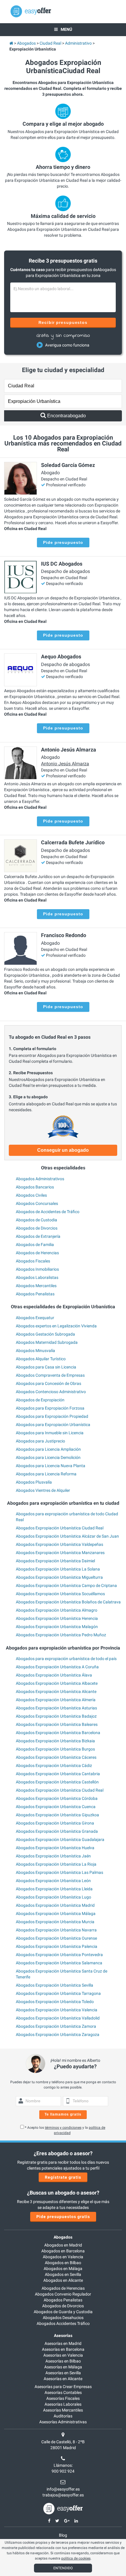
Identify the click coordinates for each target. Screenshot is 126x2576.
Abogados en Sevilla (63, 2274)
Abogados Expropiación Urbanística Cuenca (56, 1807)
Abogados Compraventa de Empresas (50, 1375)
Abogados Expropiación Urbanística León (53, 1881)
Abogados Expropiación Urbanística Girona (55, 1823)
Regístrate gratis (63, 2177)
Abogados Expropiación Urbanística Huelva (55, 1848)
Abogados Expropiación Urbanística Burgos (55, 1749)
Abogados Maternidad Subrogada (47, 1342)
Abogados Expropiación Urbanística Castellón (57, 1782)
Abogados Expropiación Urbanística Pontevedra (59, 1955)
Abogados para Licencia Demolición (48, 1457)
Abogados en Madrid (63, 2245)
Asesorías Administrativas (63, 2422)
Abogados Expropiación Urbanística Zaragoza (58, 2034)
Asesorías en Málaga (63, 2367)
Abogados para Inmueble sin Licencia (50, 1433)
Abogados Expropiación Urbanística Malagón (57, 1627)
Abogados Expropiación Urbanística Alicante (56, 1691)
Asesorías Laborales (63, 2404)
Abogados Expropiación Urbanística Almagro (57, 1610)
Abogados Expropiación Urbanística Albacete (57, 1683)
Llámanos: (63, 2465)
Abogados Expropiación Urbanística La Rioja (56, 1864)
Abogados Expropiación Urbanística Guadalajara (60, 1839)
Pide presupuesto (63, 542)
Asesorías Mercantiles (63, 2410)
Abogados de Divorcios (37, 1228)
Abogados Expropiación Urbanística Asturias (56, 1708)
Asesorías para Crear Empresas (63, 2387)
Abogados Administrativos (40, 1179)
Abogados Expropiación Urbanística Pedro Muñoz (61, 1635)
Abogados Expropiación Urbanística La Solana (58, 1569)
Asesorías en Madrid (63, 2343)
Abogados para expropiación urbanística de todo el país (66, 1659)
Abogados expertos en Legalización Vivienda (56, 1326)
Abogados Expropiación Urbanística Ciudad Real (60, 1528)
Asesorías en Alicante (63, 2379)
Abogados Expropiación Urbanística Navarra (56, 1930)
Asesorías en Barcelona (63, 2349)
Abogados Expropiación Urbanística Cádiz (54, 1765)
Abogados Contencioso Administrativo (51, 1392)
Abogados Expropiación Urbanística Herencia (57, 1618)
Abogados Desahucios (63, 2318)
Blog (63, 2535)
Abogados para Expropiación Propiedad (52, 1416)
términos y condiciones (63, 2128)
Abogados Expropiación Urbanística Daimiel (55, 1561)
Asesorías (63, 2335)
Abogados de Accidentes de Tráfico (48, 1212)
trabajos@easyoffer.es (63, 2495)
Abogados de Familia (35, 1245)
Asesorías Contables (63, 2392)
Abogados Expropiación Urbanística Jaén (53, 1856)
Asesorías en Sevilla (63, 2373)
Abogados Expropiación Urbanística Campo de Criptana (66, 1585)
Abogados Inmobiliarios (37, 1269)
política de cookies (76, 2558)
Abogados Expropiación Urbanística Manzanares (60, 1553)
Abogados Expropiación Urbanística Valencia (57, 2010)
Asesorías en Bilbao (63, 2361)
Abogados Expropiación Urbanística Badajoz (56, 1716)
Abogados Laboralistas (37, 1277)
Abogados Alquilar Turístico (41, 1359)
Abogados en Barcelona (63, 2251)
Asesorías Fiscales (63, 2398)
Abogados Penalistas (35, 1294)
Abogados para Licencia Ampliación (48, 1449)
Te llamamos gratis (63, 2114)
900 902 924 (63, 2471)
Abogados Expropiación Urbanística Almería (56, 1700)
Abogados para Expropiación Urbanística (53, 1425)
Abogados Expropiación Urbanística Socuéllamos (60, 1594)
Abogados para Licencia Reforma (46, 1474)
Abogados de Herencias (37, 1253)
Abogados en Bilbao (63, 2263)
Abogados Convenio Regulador (63, 2294)
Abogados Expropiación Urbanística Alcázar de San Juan (67, 1536)
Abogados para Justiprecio (40, 1441)
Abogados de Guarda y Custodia (63, 2312)
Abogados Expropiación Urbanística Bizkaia (55, 1741)
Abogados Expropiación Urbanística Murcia (55, 1922)
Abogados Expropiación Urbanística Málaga (56, 1913)
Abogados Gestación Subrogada (45, 1334)
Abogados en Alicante (63, 2280)
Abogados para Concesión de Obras (48, 1383)
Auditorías (63, 2416)
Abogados (63, 2237)
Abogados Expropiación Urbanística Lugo (53, 1897)
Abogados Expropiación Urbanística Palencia (57, 1946)
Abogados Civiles (31, 1195)
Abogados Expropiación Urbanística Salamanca (59, 1963)
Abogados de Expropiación (40, 1400)
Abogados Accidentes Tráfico (63, 2323)
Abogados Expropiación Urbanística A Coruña (57, 1667)
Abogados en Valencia (63, 2257)
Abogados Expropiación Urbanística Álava (54, 1675)
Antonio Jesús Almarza (65, 764)
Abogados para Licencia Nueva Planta (51, 1466)
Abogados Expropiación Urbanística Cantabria (58, 1774)
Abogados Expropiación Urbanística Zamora (56, 2026)
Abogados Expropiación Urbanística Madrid (55, 1905)
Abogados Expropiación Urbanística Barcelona (58, 1733)
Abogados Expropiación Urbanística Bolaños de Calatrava (68, 1602)
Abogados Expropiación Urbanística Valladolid (58, 2018)
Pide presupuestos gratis (63, 2217)
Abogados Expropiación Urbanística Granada (57, 1831)
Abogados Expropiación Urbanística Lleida (54, 1889)
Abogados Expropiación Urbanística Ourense (56, 1938)
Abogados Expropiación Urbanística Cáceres (56, 1757)
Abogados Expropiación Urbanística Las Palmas (59, 1872)
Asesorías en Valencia (63, 2355)
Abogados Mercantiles (36, 1286)
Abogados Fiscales (33, 1261)
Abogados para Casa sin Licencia (46, 1367)
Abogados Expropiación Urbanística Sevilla (55, 1985)
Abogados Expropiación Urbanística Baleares (57, 1724)
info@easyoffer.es (63, 2489)
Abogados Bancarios (35, 1187)
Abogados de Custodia (36, 1220)
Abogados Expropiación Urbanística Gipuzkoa (57, 1815)
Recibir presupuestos (63, 322)
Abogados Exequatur (35, 1318)
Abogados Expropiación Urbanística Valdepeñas (59, 1544)
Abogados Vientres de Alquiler (43, 1490)
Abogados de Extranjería (38, 1236)
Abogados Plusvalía (34, 1482)
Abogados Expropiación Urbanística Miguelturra (59, 1577)
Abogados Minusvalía (35, 1351)
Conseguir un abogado (63, 1150)
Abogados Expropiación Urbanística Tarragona (58, 1993)
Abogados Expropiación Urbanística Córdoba (57, 1798)
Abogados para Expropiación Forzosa (50, 1408)
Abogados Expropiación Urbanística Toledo (55, 2002)
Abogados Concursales (37, 1203)
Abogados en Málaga (63, 2269)
